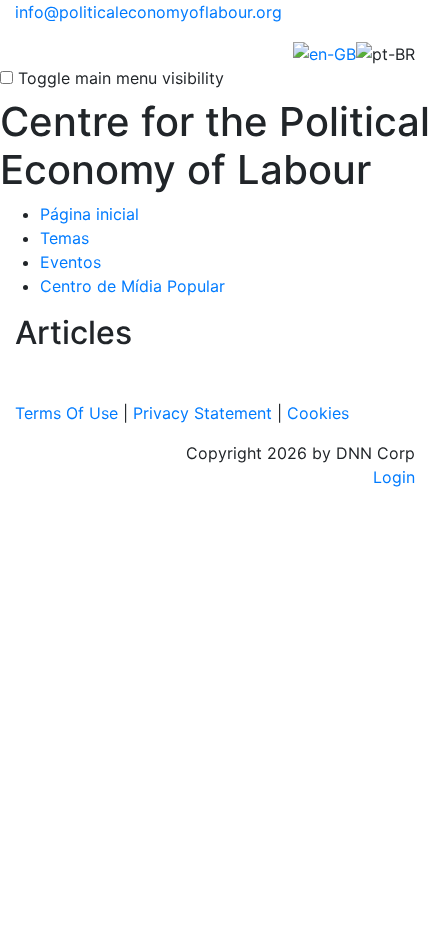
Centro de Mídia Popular (132, 286)
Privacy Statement (202, 413)
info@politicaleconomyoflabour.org (148, 12)
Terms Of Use (66, 413)
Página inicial (89, 214)
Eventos (70, 262)
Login (394, 477)
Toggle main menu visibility (121, 78)
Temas (64, 238)
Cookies (318, 413)
